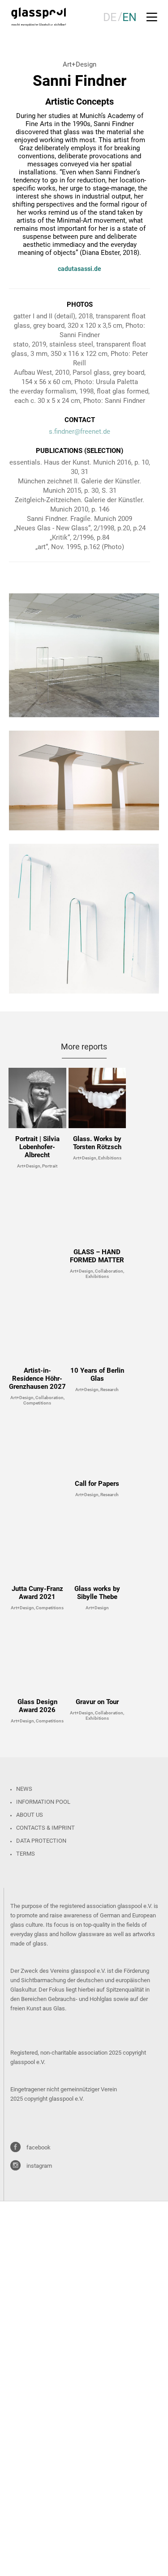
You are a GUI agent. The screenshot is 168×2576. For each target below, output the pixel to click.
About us (30, 1815)
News (24, 1789)
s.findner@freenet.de (80, 431)
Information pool (43, 1802)
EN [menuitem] (129, 17)
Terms (26, 1854)
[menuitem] (110, 17)
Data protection (41, 1841)
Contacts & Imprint (45, 1828)
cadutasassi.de (80, 269)
